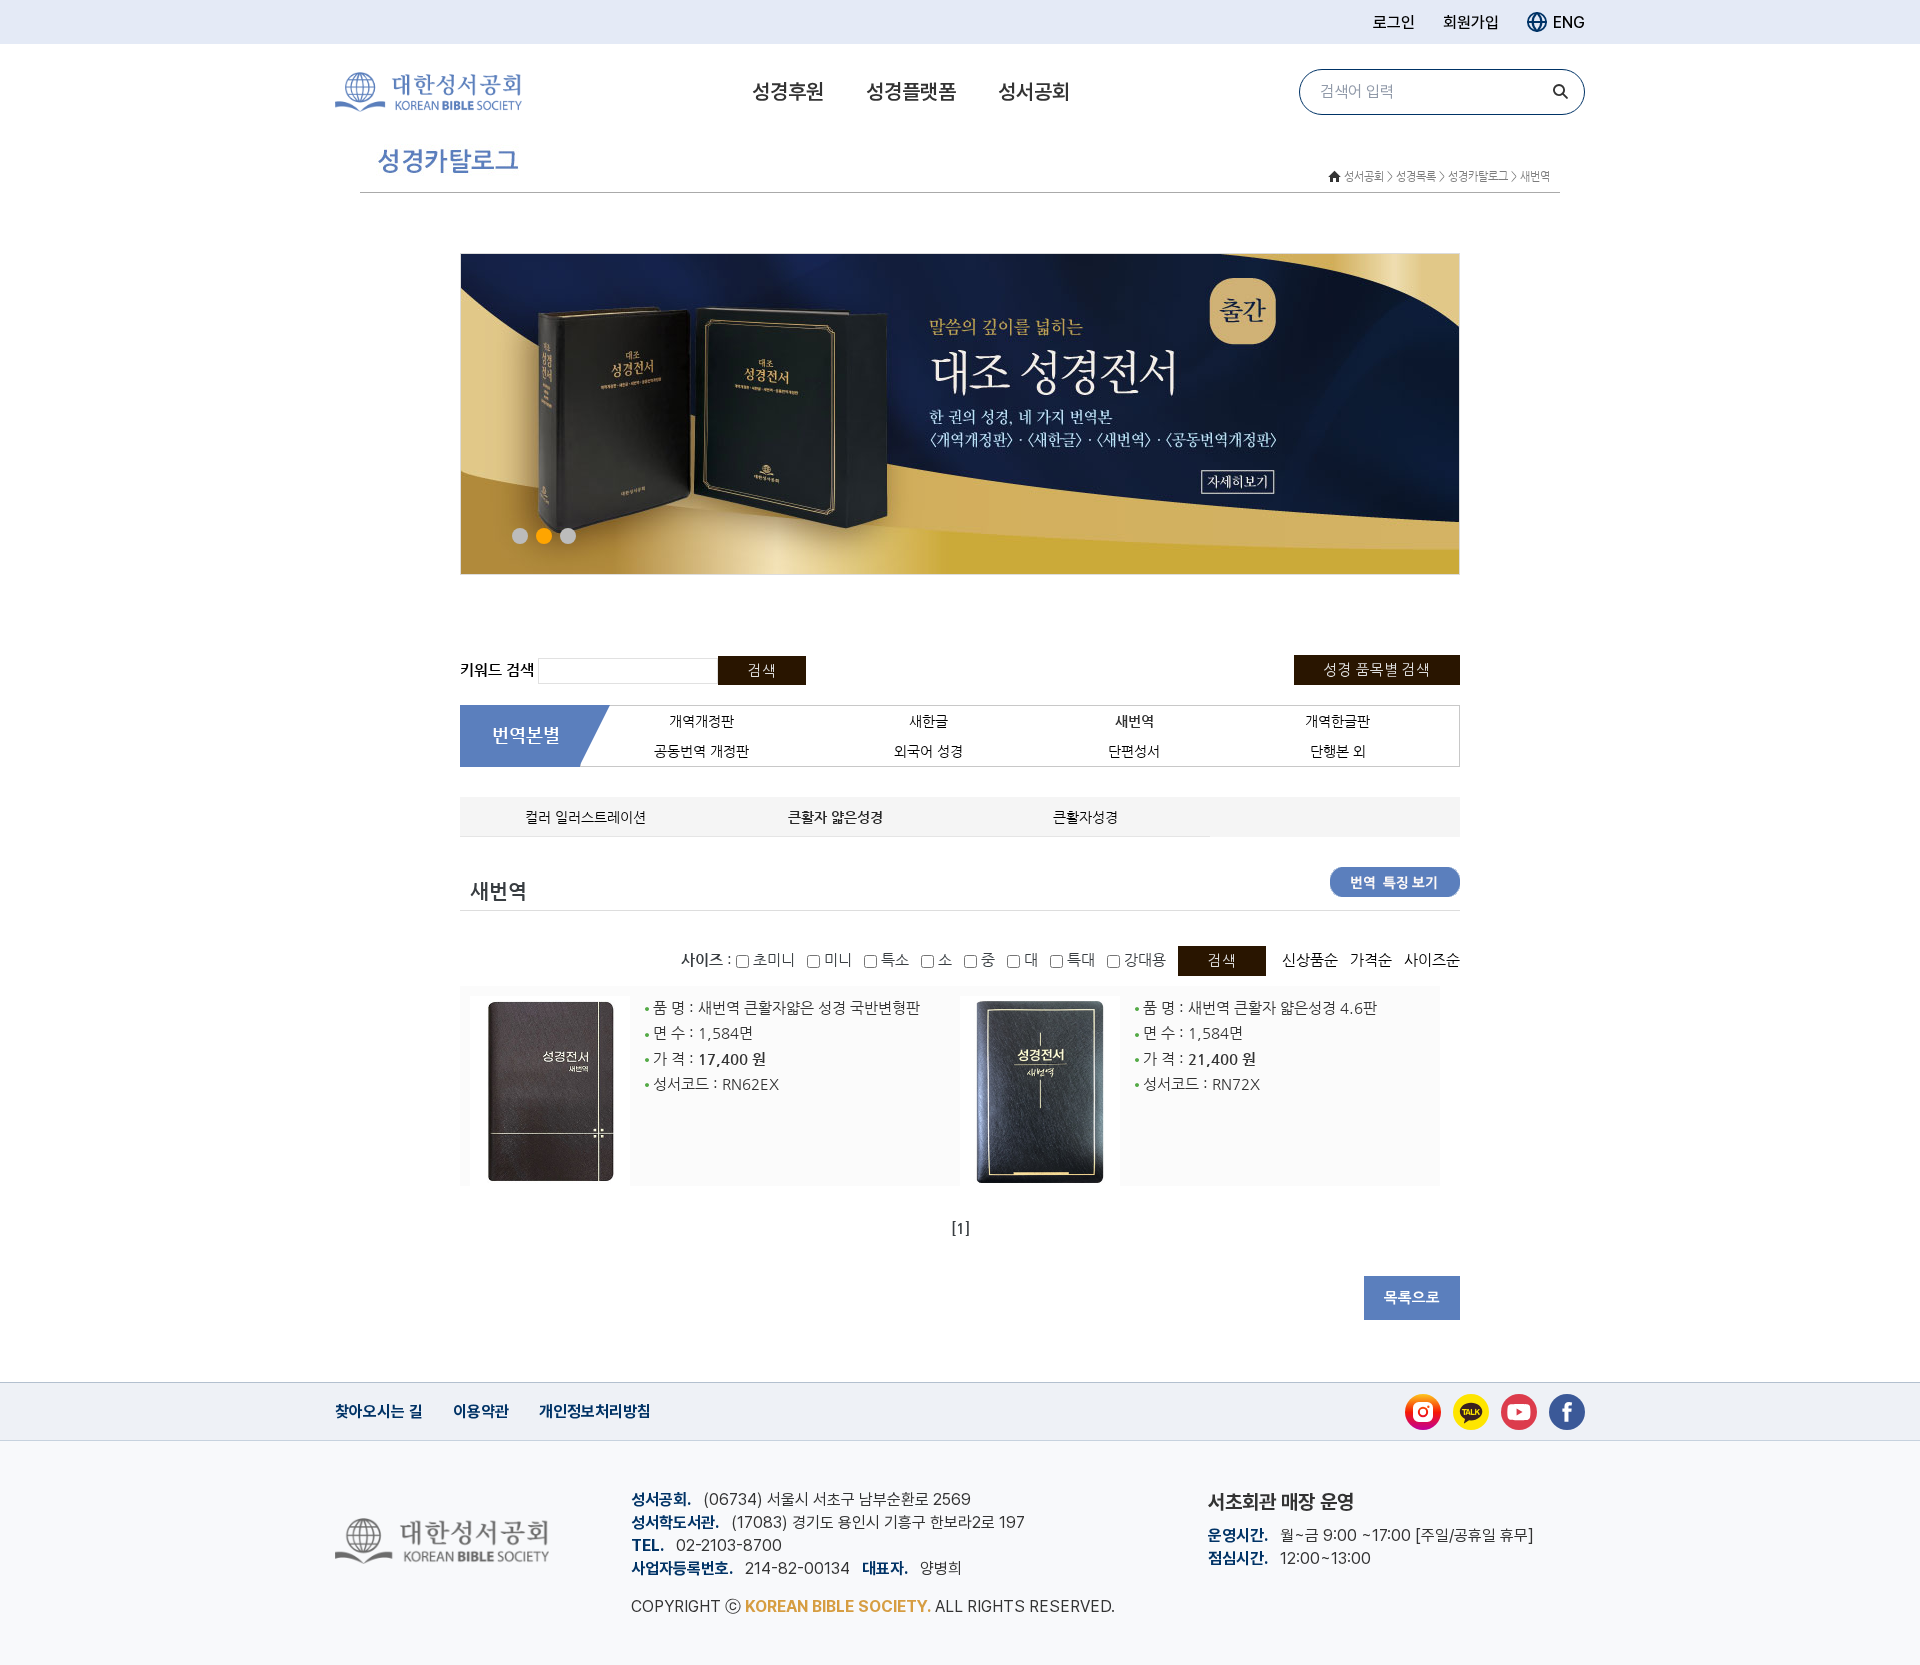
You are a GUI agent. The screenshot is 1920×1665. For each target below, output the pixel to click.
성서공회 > (1368, 176)
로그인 (1394, 22)
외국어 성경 (928, 751)
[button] (520, 536)
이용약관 (481, 1411)
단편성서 (1134, 751)
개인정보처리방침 (595, 1411)
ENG (1569, 22)
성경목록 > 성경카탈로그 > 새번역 (1473, 176)
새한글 (928, 721)
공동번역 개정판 (701, 751)
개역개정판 (701, 721)
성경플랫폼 (911, 91)
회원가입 (1471, 22)
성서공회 (1034, 91)
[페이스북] (1567, 1412)
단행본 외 (1338, 751)
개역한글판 (1337, 721)
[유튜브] (1519, 1412)
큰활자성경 (1085, 817)
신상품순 (1310, 960)
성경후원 (788, 91)
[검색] (1560, 92)
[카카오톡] (1471, 1412)
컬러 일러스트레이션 (585, 817)
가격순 (1371, 960)
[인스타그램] (1423, 1412)
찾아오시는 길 (379, 1411)
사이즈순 (1432, 960)
